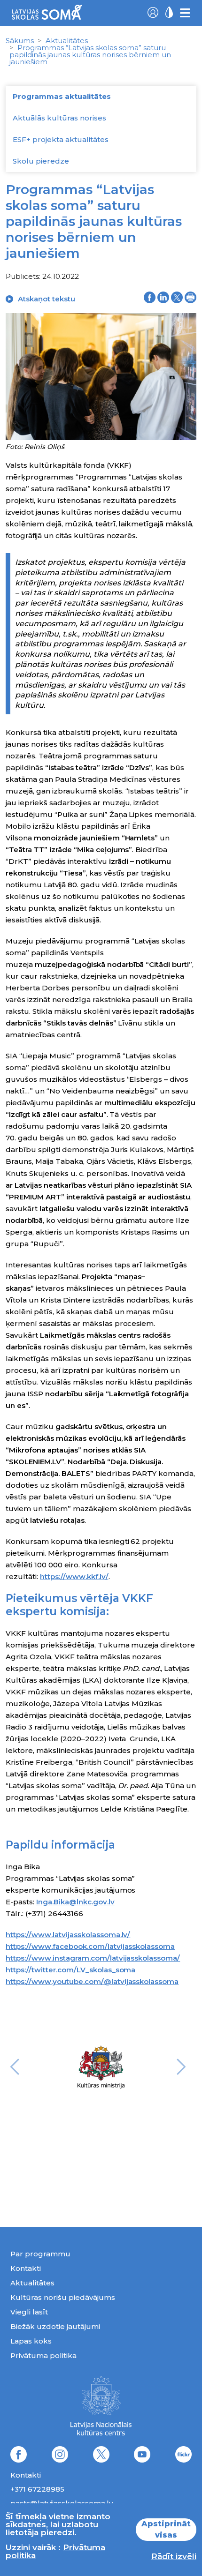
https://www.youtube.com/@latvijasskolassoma (92, 1981)
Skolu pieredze (41, 161)
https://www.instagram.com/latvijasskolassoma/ (93, 1958)
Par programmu (40, 2254)
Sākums (20, 41)
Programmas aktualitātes (62, 96)
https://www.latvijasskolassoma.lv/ (68, 1935)
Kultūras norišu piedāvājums (63, 2297)
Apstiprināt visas (166, 2529)
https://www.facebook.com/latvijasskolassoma (90, 1946)
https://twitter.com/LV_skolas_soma (70, 1970)
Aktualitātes (67, 41)
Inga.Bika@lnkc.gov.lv (75, 1902)
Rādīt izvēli (174, 2556)
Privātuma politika (43, 2355)
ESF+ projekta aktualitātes (61, 139)
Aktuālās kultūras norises (59, 118)
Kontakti (26, 2268)
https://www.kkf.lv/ (74, 1576)
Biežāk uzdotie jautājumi (55, 2326)
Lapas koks (31, 2341)
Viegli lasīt (29, 2312)
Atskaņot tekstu (47, 299)
